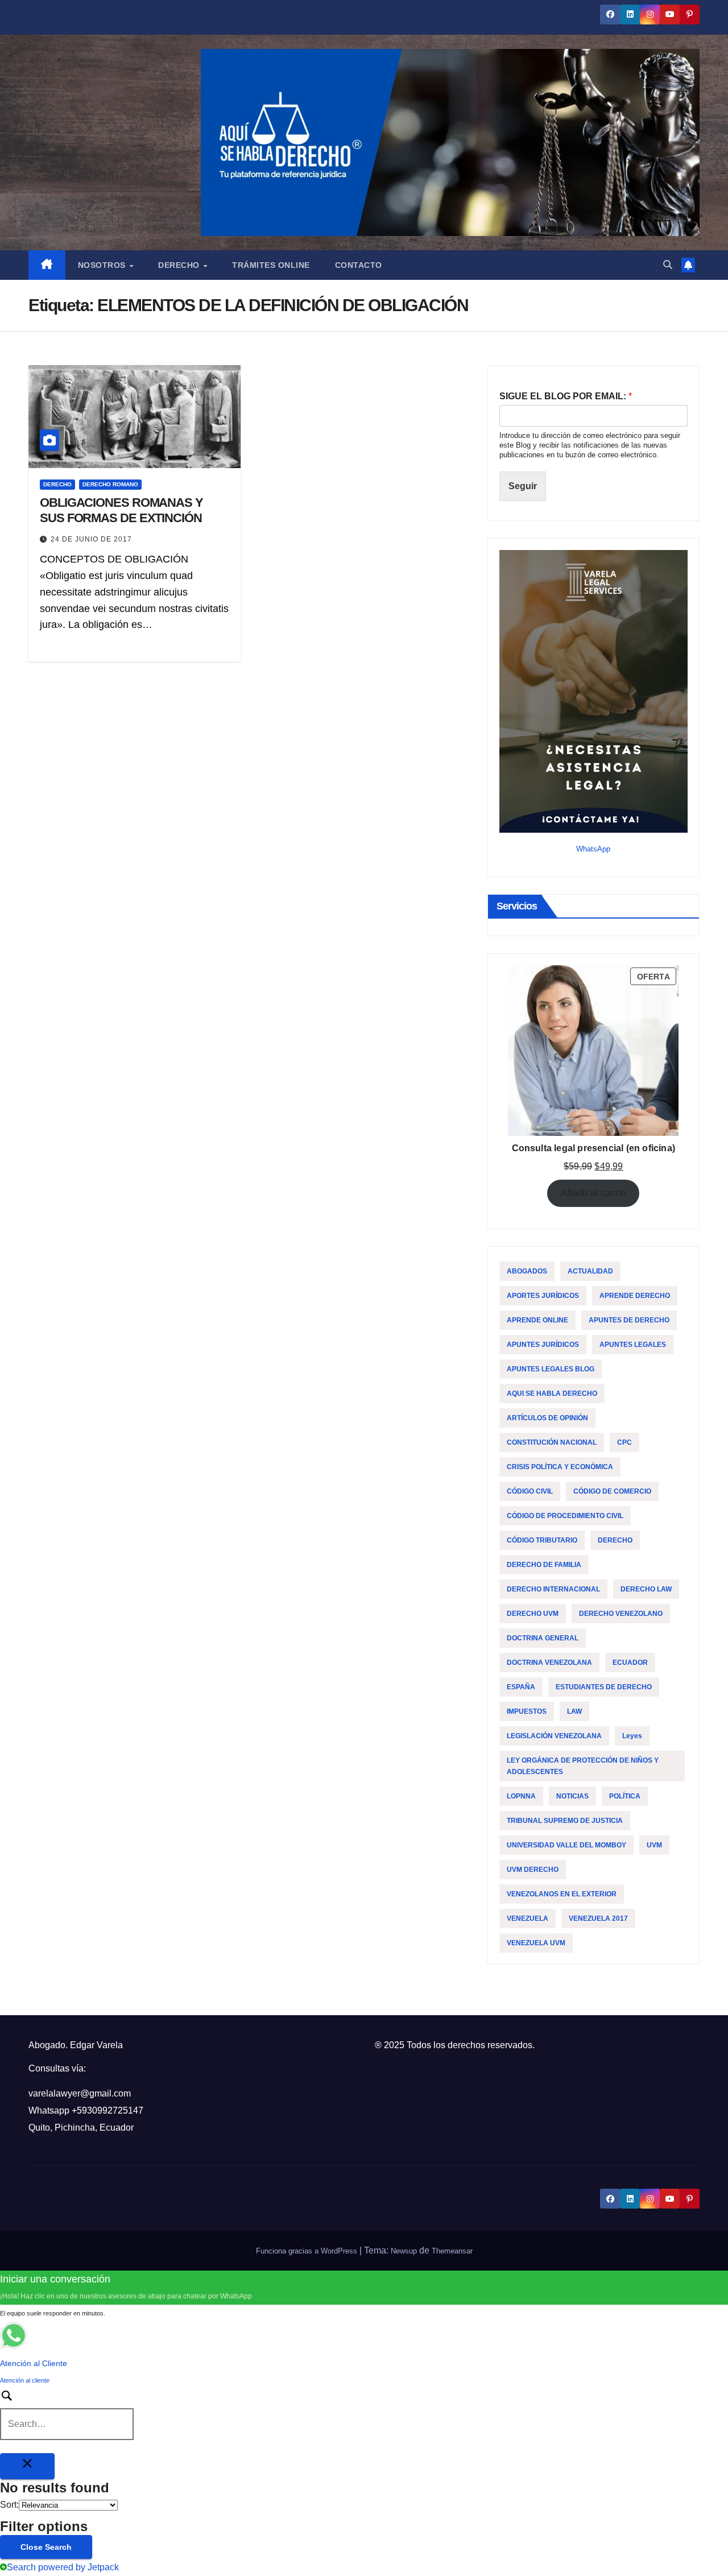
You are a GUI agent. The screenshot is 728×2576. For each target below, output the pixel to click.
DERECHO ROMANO (110, 484)
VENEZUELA (528, 1918)
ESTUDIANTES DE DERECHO (604, 1687)
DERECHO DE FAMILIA (544, 1565)
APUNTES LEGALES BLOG (551, 1369)
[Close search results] (27, 2466)
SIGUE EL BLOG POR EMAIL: (566, 396)
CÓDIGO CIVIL (530, 1491)
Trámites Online (271, 265)
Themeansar (452, 2251)
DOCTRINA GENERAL (543, 1638)
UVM (654, 1845)
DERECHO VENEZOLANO (621, 1614)
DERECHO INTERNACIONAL (553, 1589)
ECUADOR (630, 1663)
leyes (632, 1736)
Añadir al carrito (593, 1193)
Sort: (9, 2505)
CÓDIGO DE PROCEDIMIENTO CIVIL (565, 1516)
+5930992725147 (107, 2110)
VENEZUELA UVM (536, 1943)
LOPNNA (521, 1796)
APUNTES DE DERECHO (629, 1320)
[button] (668, 265)
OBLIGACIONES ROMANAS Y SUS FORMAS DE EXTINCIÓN (121, 510)
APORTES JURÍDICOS (543, 1296)
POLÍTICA (625, 1796)
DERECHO (57, 484)
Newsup (404, 2251)
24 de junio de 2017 (91, 539)
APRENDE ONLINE (537, 1320)
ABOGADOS (527, 1271)
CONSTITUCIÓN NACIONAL (552, 1442)
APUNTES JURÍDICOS (543, 1345)
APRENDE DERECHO (635, 1296)
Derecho (180, 265)
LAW (574, 1711)
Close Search (46, 2547)
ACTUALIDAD (590, 1271)
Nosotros (103, 265)
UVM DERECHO (533, 1870)
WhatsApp (593, 849)
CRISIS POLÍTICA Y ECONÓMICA (560, 1467)
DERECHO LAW (646, 1589)
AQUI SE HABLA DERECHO (552, 1394)
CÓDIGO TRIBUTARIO (542, 1540)
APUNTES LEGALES (633, 1345)
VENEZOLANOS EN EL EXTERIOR (562, 1894)
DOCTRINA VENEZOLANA (549, 1663)
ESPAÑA (521, 1687)
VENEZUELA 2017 (598, 1918)
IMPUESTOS (527, 1711)
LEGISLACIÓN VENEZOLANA (554, 1736)
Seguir (523, 486)
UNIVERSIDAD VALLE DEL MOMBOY (566, 1845)
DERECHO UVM (533, 1614)
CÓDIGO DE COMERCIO (612, 1491)
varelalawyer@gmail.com (80, 2093)
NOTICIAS (572, 1796)
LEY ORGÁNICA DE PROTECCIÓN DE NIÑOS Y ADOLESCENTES (583, 1766)
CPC (624, 1442)
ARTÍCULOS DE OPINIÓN (547, 1418)
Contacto (359, 265)
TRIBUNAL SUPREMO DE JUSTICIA (565, 1821)
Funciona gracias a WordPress (308, 2251)
